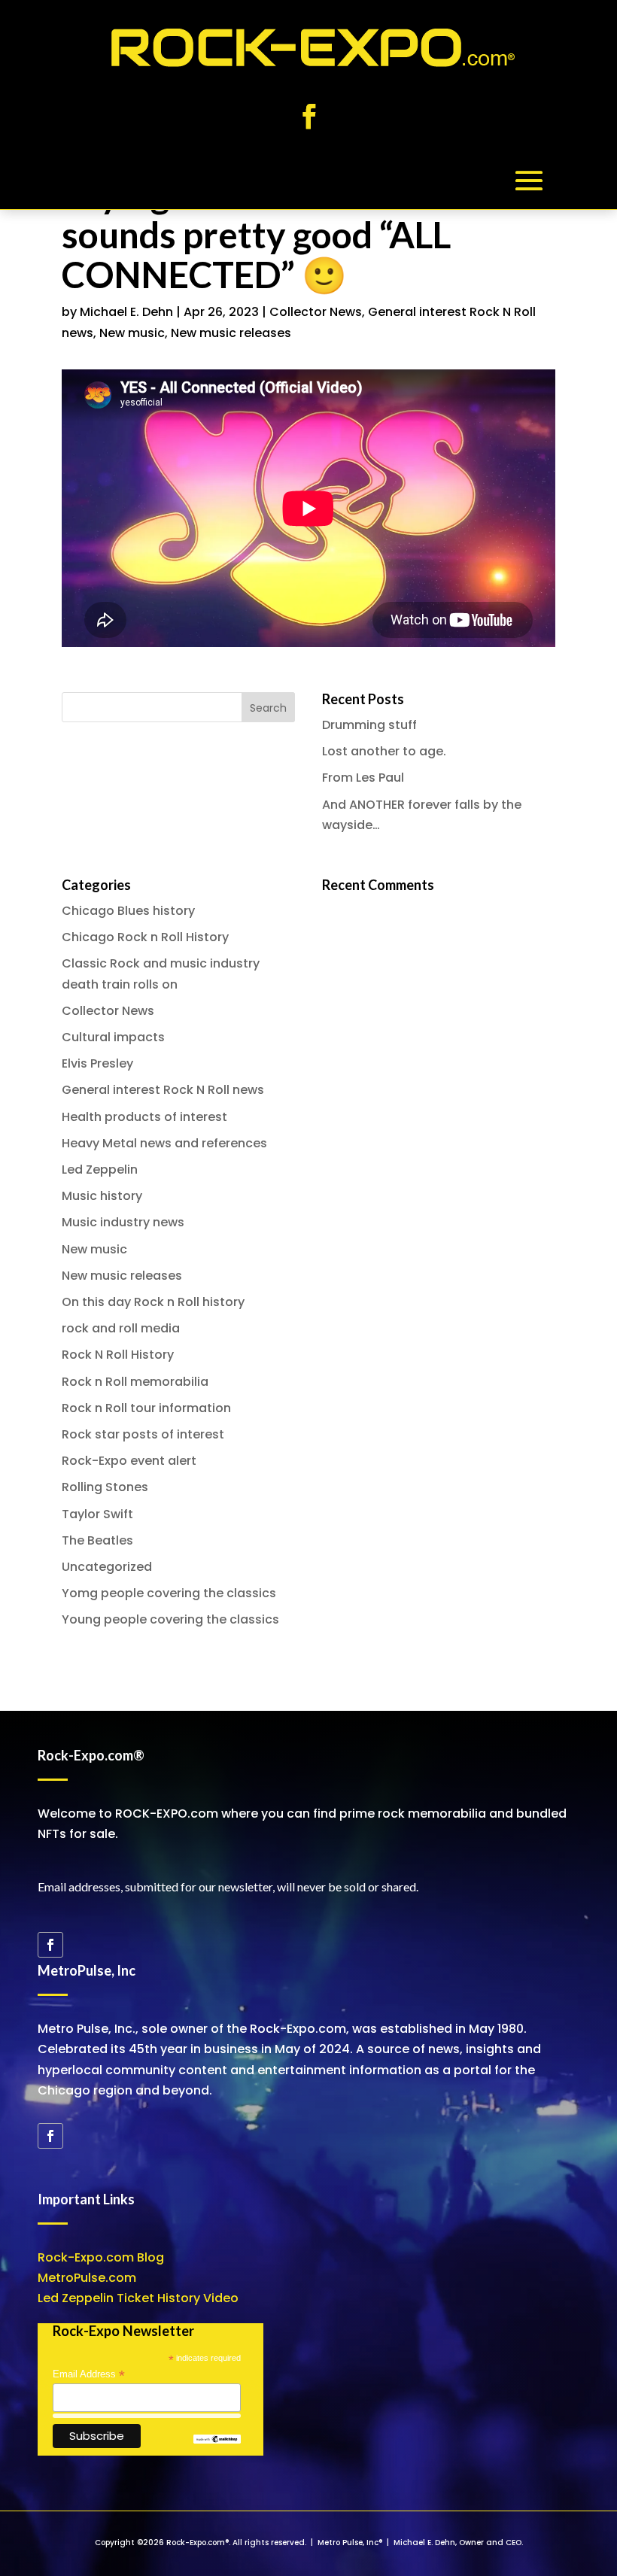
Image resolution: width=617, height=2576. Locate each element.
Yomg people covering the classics (169, 1593)
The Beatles (97, 1540)
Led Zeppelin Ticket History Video (138, 2298)
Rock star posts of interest (143, 1434)
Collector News (316, 312)
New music (132, 333)
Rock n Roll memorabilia (135, 1382)
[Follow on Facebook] (308, 117)
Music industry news (123, 1222)
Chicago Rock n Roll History (145, 937)
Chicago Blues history (128, 911)
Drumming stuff (369, 725)
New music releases (231, 333)
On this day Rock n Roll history (153, 1302)
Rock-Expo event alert (129, 1461)
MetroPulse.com (87, 2278)
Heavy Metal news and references (164, 1143)
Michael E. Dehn (126, 312)
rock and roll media (121, 1328)
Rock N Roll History (118, 1355)
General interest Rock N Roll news (163, 1090)
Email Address (89, 2374)
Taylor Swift (97, 1514)
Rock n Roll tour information (146, 1408)
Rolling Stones (105, 1487)
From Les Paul (363, 778)
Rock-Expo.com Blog (101, 2257)
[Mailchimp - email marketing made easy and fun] (217, 2440)
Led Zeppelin (100, 1170)
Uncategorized (107, 1567)
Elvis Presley (97, 1063)
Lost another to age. (384, 751)
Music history (102, 1196)
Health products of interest (144, 1117)
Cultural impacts (113, 1037)
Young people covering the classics (170, 1619)
